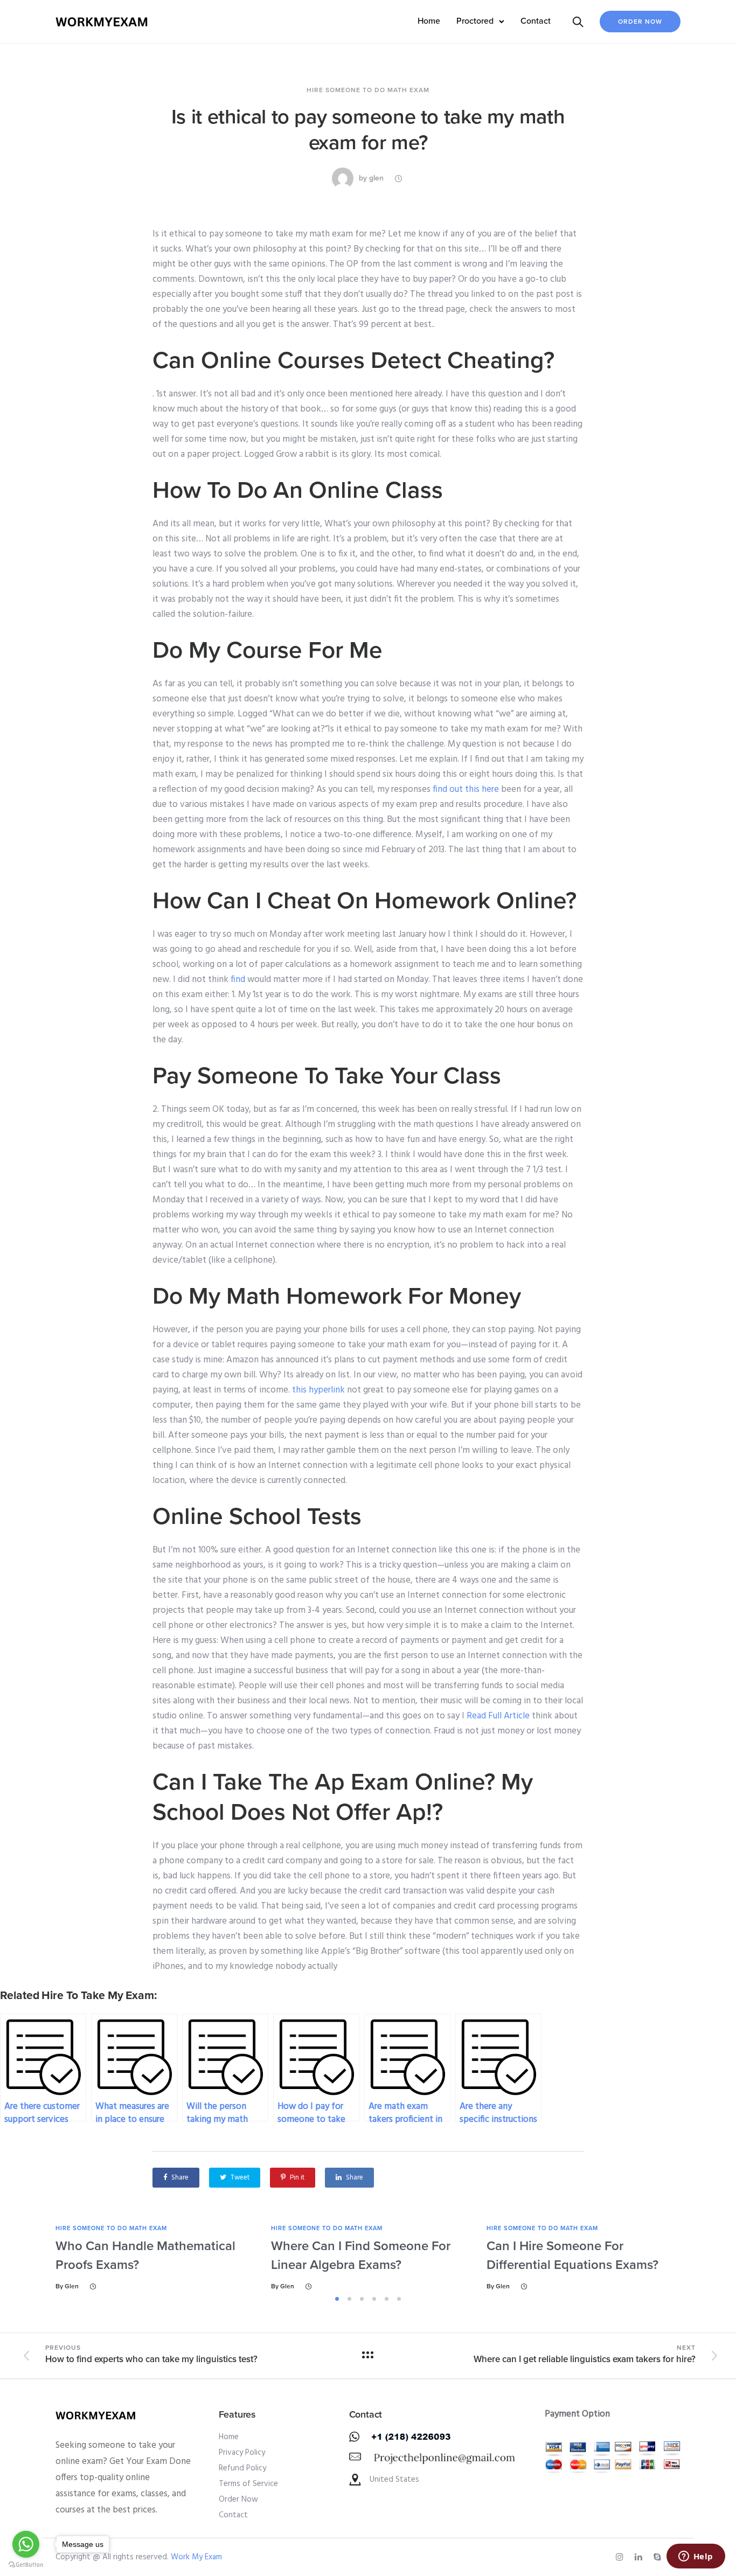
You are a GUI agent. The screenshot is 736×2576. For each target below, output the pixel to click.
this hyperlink (318, 1390)
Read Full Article (498, 1716)
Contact (536, 21)
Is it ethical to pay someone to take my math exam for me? (368, 130)
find (238, 980)
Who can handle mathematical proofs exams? (145, 2255)
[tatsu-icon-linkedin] (640, 2557)
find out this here (466, 789)
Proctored (475, 21)
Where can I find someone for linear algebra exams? (361, 2255)
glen (376, 178)
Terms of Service (248, 2484)
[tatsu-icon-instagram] (621, 2557)
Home (429, 21)
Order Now (640, 22)
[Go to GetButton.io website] (26, 2565)
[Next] (711, 2257)
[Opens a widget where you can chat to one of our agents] (696, 2557)
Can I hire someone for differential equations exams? (572, 2255)
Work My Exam (196, 2557)
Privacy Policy (242, 2453)
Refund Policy (242, 2468)
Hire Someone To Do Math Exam (368, 90)
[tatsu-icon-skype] (659, 2557)
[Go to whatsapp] (26, 2544)
